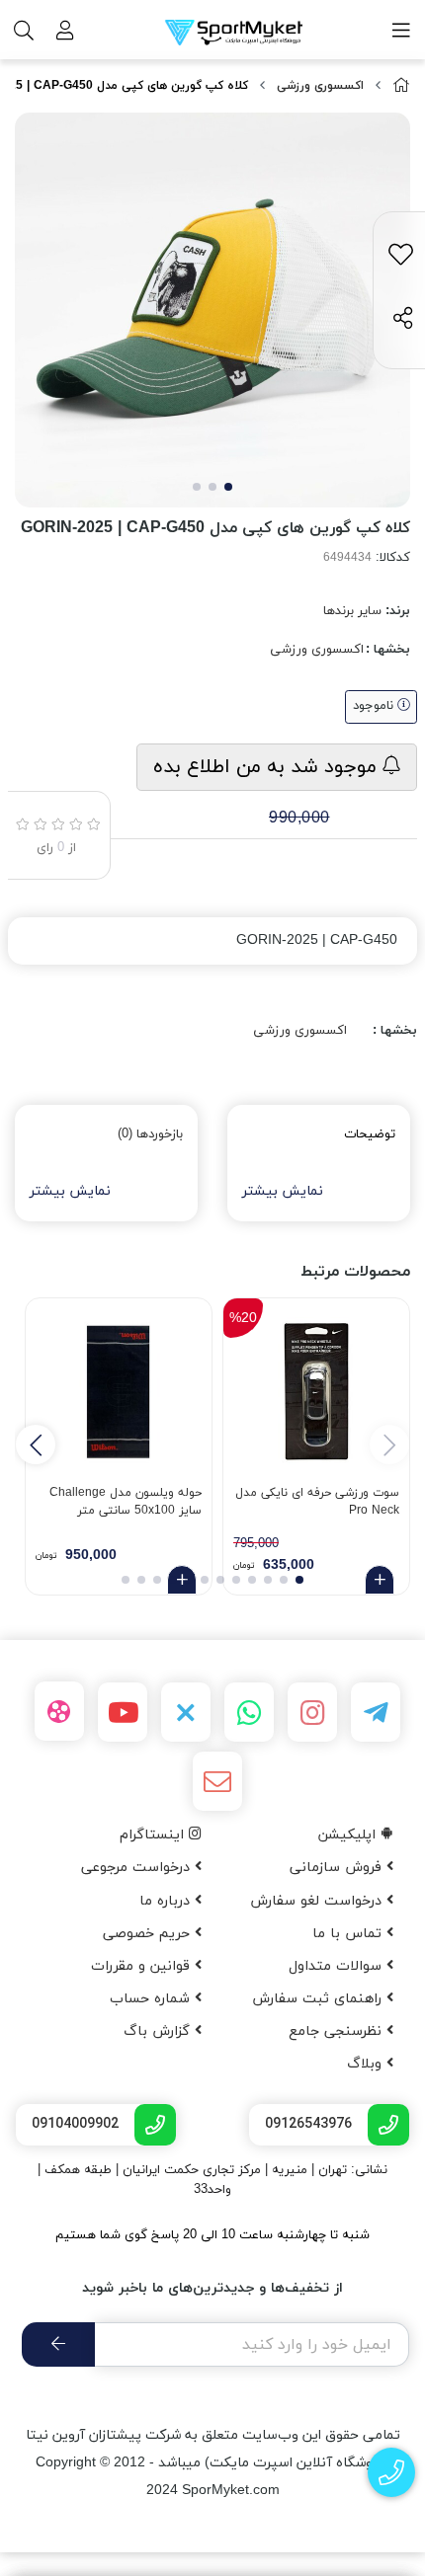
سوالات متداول (338, 1966)
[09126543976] (392, 2473)
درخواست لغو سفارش (318, 1901)
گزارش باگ (159, 2031)
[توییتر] (186, 1712)
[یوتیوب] (123, 1712)
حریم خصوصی (149, 1934)
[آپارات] (59, 1711)
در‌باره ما (167, 1901)
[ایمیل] (217, 1781)
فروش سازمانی (338, 1868)
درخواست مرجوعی (138, 1868)
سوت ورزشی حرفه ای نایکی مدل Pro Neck (317, 1502)
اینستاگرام (154, 1835)
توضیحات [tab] (370, 1134)
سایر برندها (352, 611)
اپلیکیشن (349, 1835)
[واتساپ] (249, 1712)
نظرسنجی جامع (338, 2031)
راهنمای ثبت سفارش (319, 1999)
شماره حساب (152, 1999)
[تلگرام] (376, 1712)
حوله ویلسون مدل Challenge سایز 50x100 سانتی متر (126, 1502)
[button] (36, 1444)
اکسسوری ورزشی (320, 86)
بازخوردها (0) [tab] (150, 1134)
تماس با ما (349, 1934)
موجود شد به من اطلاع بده (268, 767)
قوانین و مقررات (143, 1966)
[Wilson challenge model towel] (119, 1391)
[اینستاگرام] (312, 1712)
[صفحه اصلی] (401, 86)
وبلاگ (367, 2064)
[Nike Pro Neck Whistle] (316, 1391)
